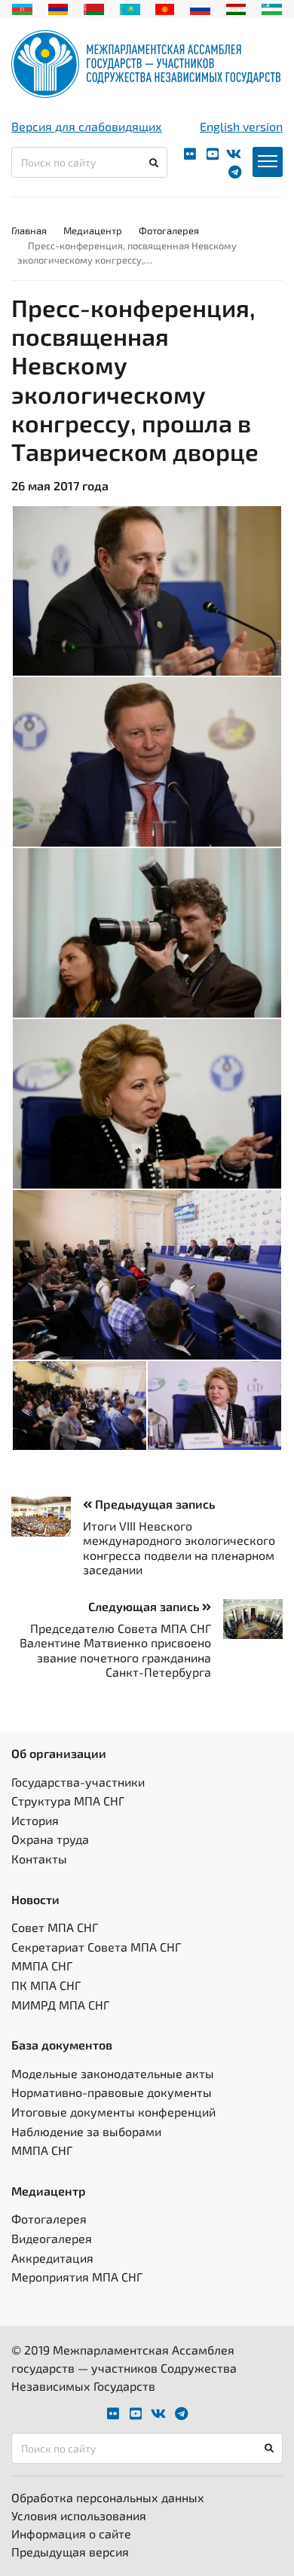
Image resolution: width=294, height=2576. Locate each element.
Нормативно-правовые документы (112, 2092)
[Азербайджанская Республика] (22, 8)
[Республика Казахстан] (130, 8)
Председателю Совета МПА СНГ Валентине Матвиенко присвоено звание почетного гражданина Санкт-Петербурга (115, 1650)
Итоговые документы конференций (113, 2112)
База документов (62, 2045)
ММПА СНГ (42, 1966)
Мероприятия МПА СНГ (77, 2277)
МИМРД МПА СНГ (60, 2005)
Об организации (59, 1753)
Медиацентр (93, 230)
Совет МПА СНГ (55, 1927)
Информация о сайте (71, 2533)
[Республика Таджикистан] (236, 8)
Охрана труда (50, 1839)
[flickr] (190, 154)
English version (241, 126)
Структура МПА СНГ (68, 1801)
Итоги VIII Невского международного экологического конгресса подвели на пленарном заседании (179, 1547)
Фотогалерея (169, 230)
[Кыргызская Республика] (165, 8)
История (35, 1820)
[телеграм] (235, 172)
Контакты (39, 1859)
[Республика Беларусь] (94, 8)
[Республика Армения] (58, 8)
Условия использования (79, 2515)
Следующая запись (145, 1606)
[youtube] (213, 154)
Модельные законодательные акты (113, 2073)
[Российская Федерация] (200, 8)
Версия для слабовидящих (87, 126)
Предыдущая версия (70, 2552)
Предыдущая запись (153, 1504)
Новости (35, 1899)
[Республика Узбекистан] (272, 8)
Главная (29, 230)
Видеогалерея (52, 2238)
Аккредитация (52, 2258)
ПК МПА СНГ (46, 1985)
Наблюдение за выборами (86, 2131)
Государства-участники (78, 1782)
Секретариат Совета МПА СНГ (96, 1947)
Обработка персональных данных (108, 2497)
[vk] (234, 154)
